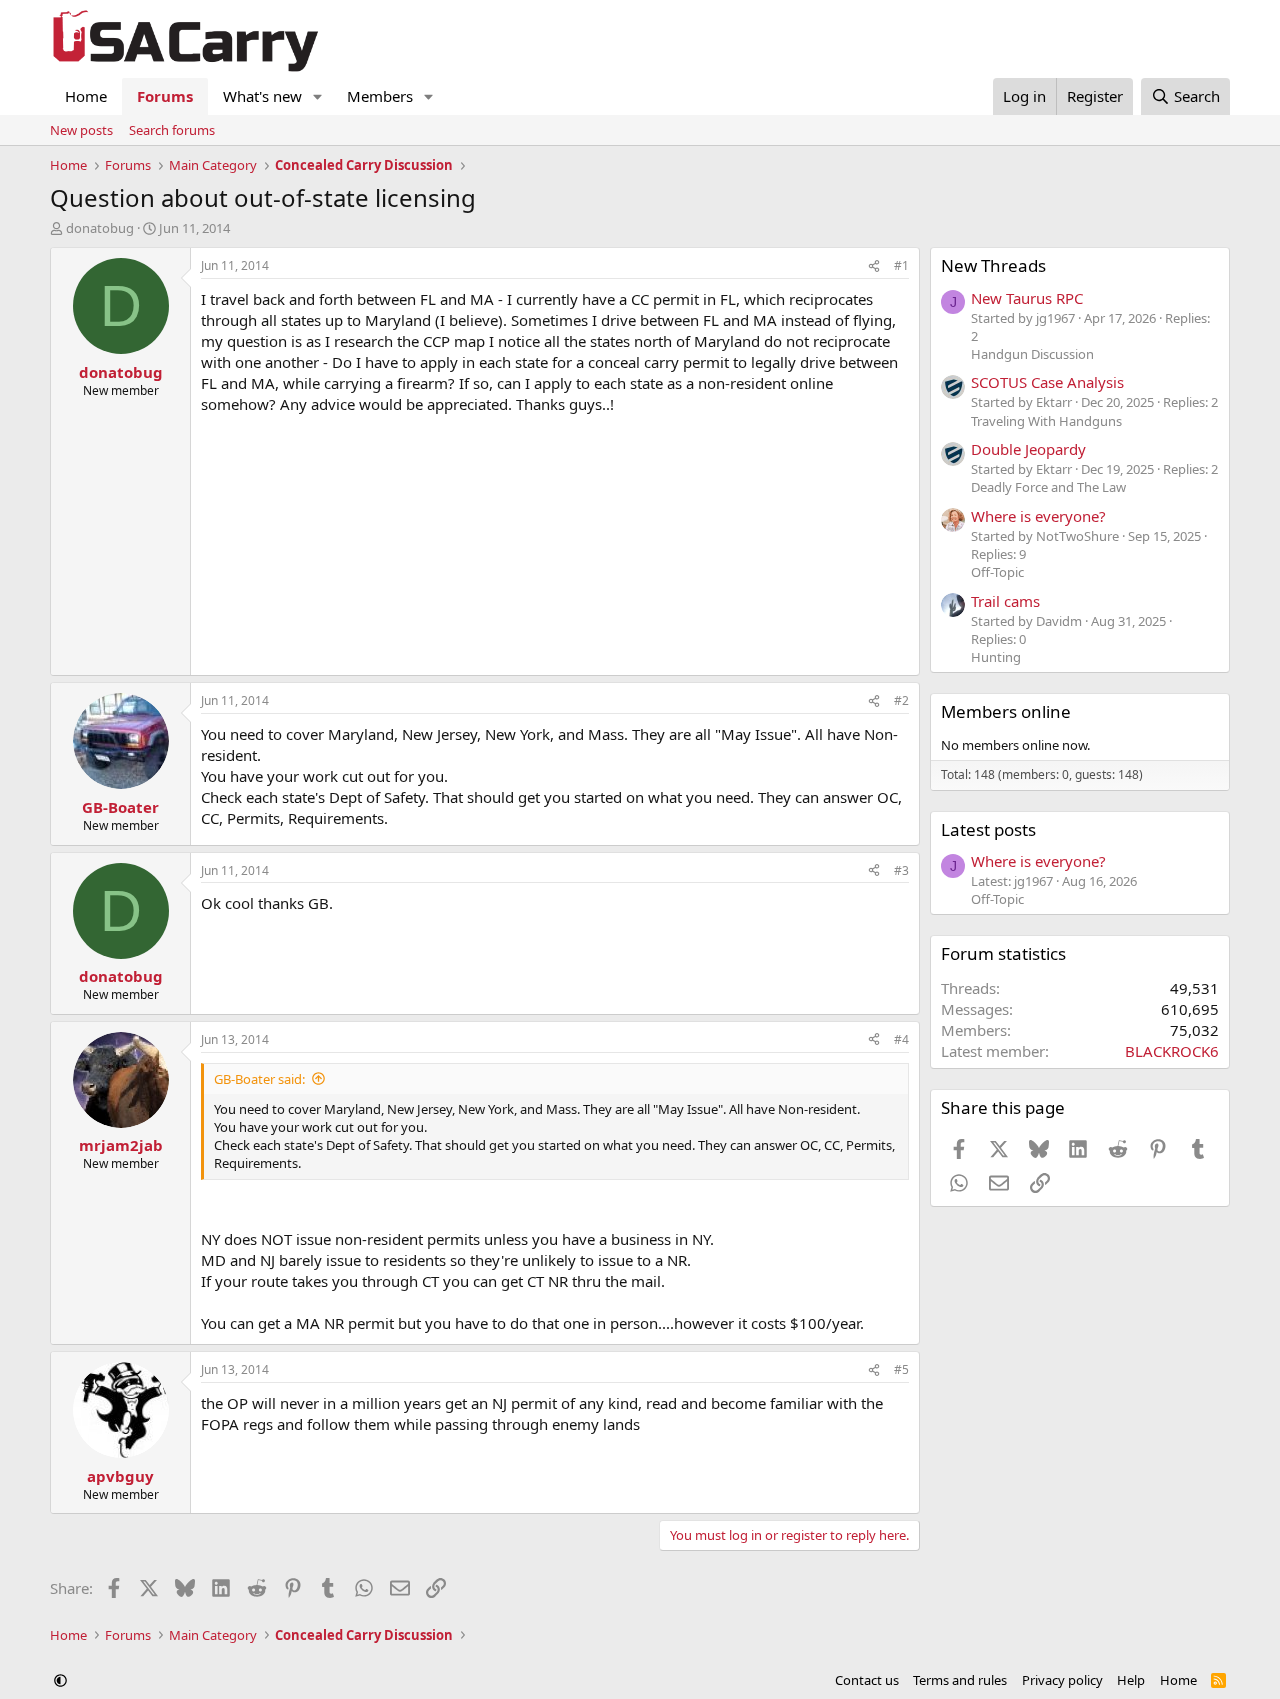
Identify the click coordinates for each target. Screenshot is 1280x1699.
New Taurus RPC (1027, 298)
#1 (901, 265)
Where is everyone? (1038, 516)
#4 (901, 1039)
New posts (81, 130)
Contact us (867, 1680)
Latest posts (988, 829)
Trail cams (1005, 601)
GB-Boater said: (259, 1079)
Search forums (172, 130)
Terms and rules (960, 1680)
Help (1131, 1680)
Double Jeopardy (1028, 449)
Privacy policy (1062, 1680)
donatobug (100, 228)
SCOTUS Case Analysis (1047, 382)
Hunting (996, 657)
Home (86, 96)
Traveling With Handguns (1046, 421)
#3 (901, 870)
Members (380, 96)
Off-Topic (997, 572)
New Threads (993, 265)
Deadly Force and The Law (1048, 487)
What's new (262, 96)
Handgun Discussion (1032, 354)
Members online (1006, 711)
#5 (901, 1369)
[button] (318, 96)
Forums (165, 96)
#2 (901, 700)
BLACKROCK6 (1172, 1051)
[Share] (874, 266)
